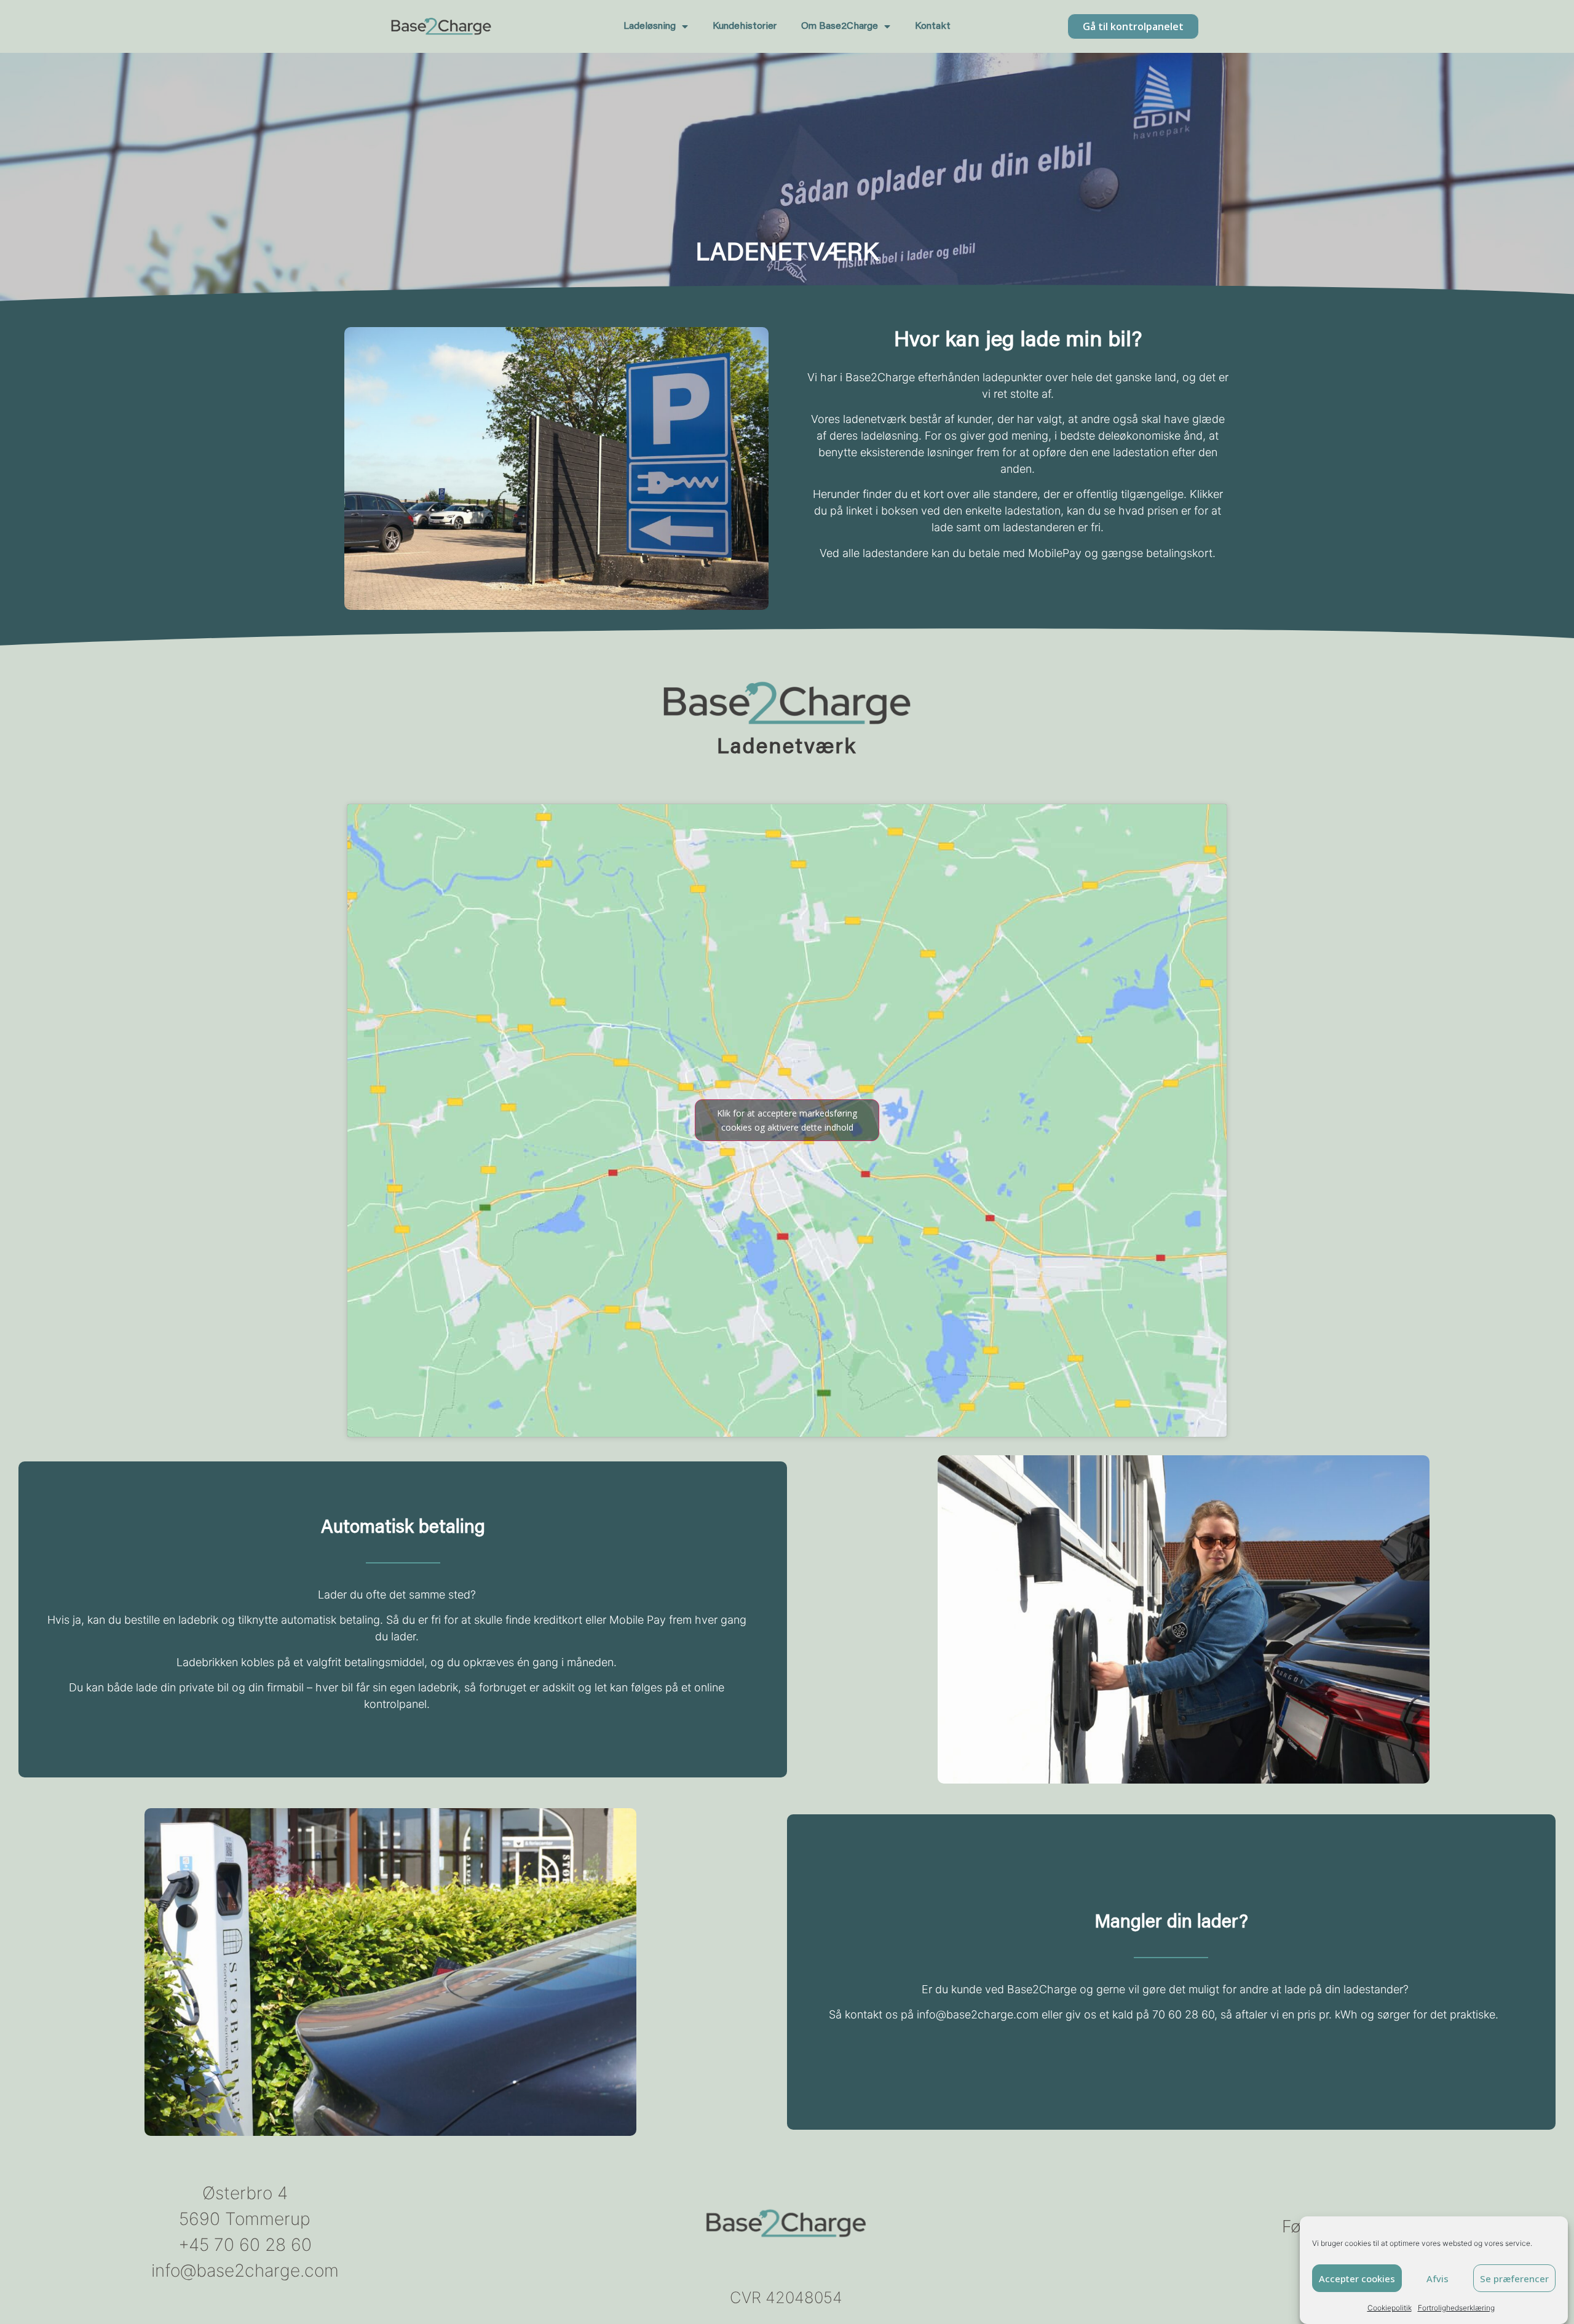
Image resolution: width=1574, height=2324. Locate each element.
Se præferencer (1514, 2279)
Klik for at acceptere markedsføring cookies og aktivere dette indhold (787, 1120)
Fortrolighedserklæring (1456, 2308)
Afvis (1438, 2279)
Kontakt (933, 26)
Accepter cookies (1357, 2279)
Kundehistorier (745, 26)
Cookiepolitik (1390, 2308)
